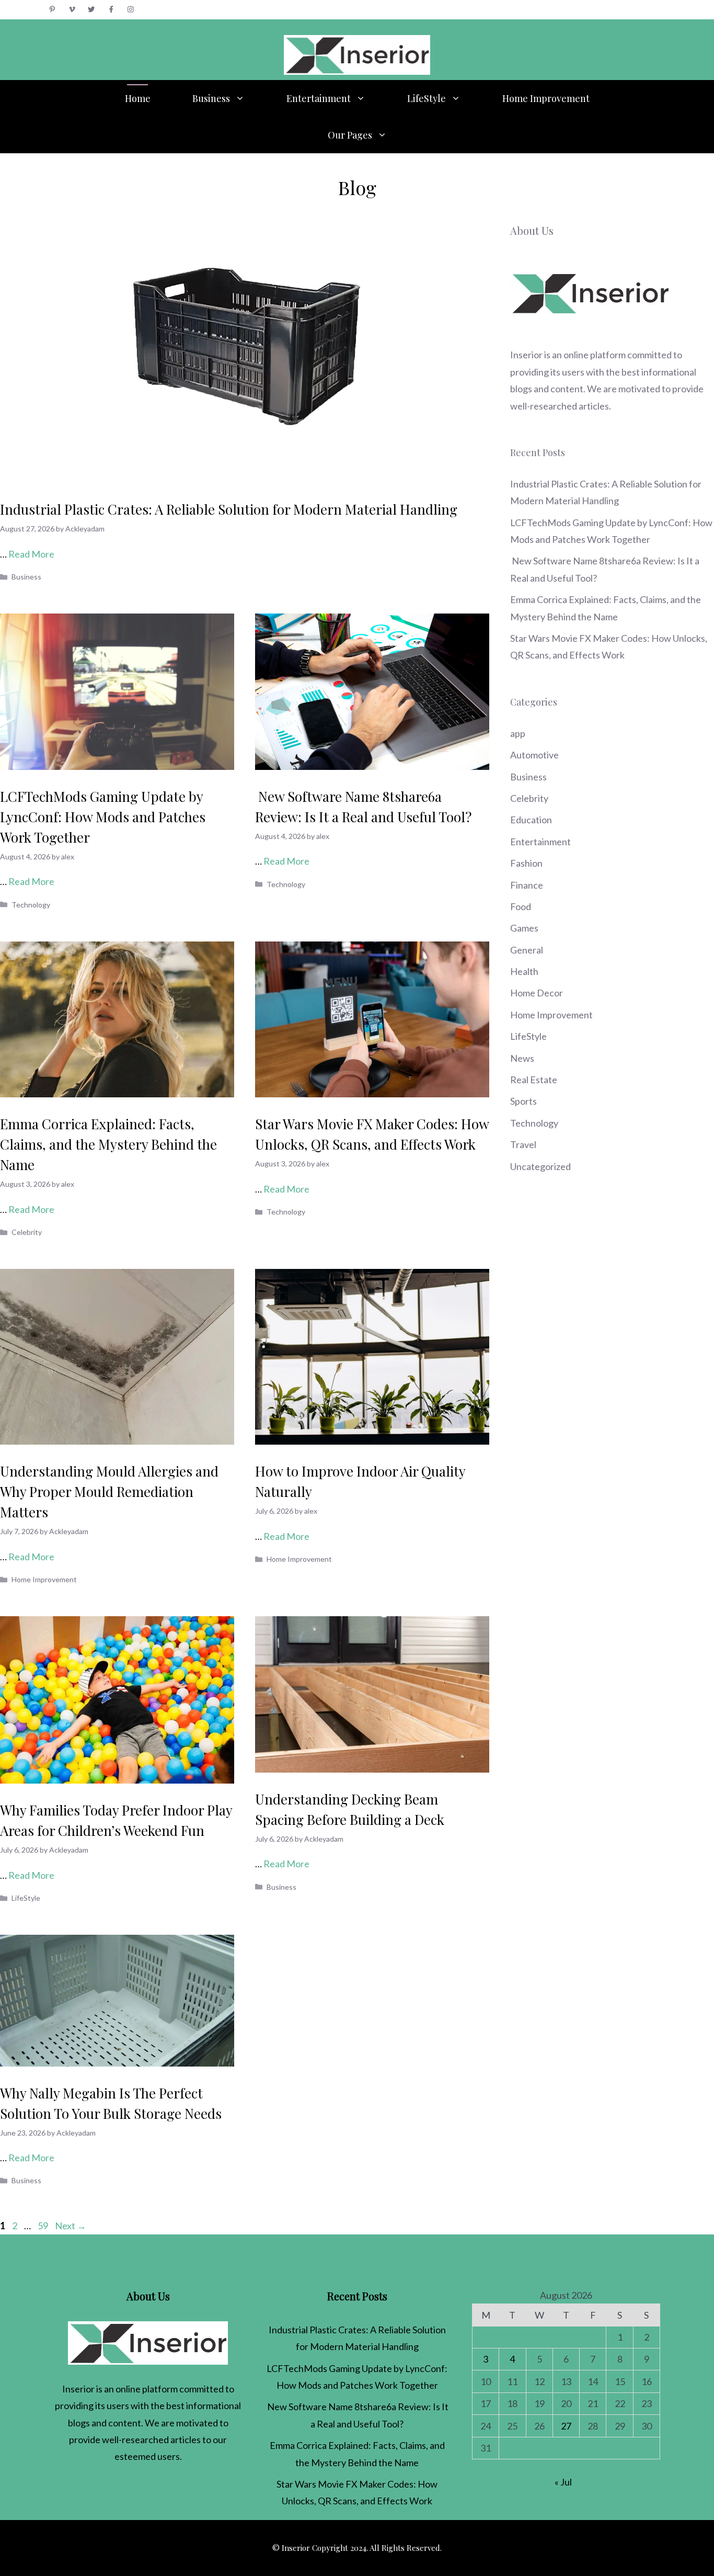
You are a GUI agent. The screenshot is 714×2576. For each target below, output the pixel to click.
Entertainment (319, 98)
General (527, 950)
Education (531, 820)
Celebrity (27, 1232)
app (518, 733)
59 (44, 2226)
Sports (523, 1101)
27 (566, 2426)
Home (138, 98)
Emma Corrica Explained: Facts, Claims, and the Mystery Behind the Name (108, 1144)
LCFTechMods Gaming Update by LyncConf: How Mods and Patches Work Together (103, 817)
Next (71, 2226)
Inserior (526, 355)
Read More (31, 554)
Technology (31, 905)
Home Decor (537, 993)
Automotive (534, 755)
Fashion (526, 863)
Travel (523, 1144)
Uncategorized (540, 1166)
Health (524, 971)
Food (521, 906)
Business (211, 98)
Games (524, 928)
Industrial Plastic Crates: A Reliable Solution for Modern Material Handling (229, 509)
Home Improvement (546, 98)
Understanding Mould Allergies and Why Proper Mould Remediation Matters (109, 1491)
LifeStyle (427, 98)
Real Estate (534, 1080)
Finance (527, 885)
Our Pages (350, 135)
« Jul (563, 2482)
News (522, 1058)
